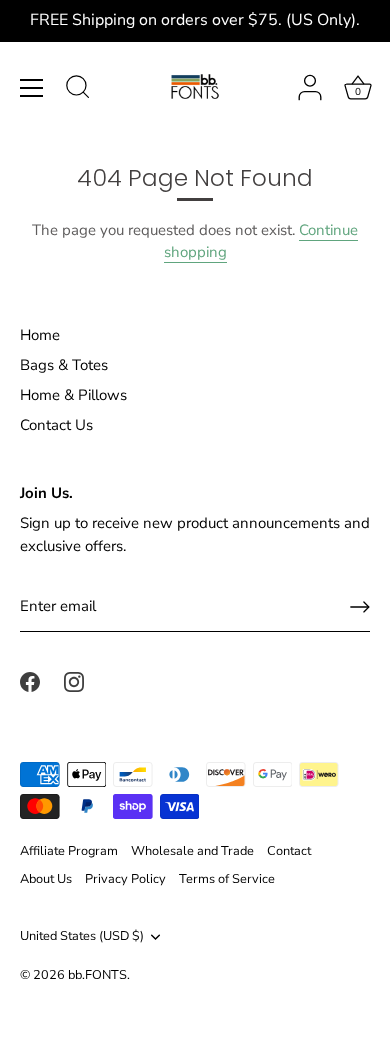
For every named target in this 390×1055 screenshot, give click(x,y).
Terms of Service (227, 879)
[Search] (78, 90)
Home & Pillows (73, 395)
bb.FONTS (97, 975)
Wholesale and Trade (192, 851)
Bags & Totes (64, 365)
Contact (289, 851)
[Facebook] (30, 681)
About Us (46, 879)
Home (40, 335)
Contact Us (56, 425)
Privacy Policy (125, 879)
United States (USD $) (82, 937)
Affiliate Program (69, 851)
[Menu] (32, 88)
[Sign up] (360, 607)
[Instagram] (74, 681)
